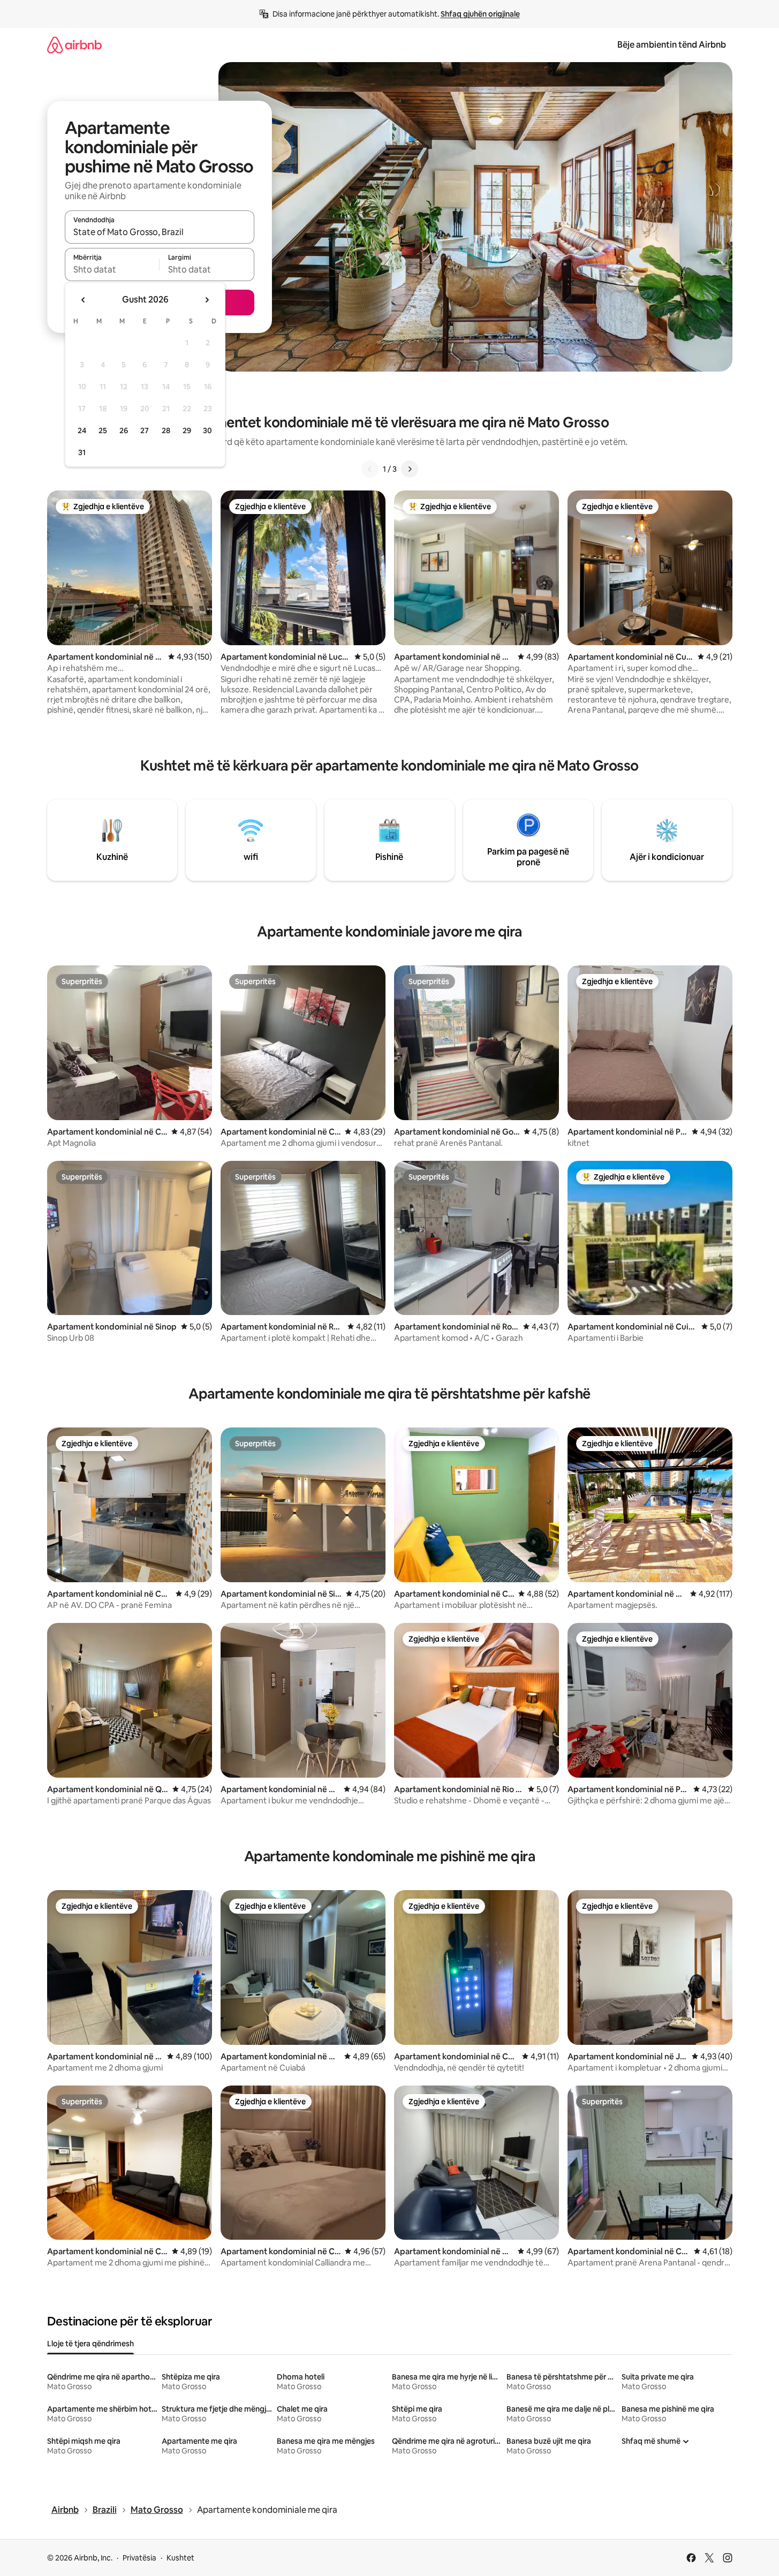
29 (187, 430)
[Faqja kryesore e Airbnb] (74, 45)
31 (82, 452)
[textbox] (112, 269)
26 (124, 430)
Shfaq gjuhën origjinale (480, 14)
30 (207, 430)
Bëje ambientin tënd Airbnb (672, 45)
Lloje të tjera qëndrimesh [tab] (90, 2344)
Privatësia (139, 2558)
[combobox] (160, 232)
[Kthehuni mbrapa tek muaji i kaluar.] (84, 300)
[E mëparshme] (370, 469)
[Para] (410, 469)
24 (82, 430)
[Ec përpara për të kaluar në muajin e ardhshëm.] (207, 300)
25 (103, 430)
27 (145, 430)
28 (166, 430)
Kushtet (180, 2558)
